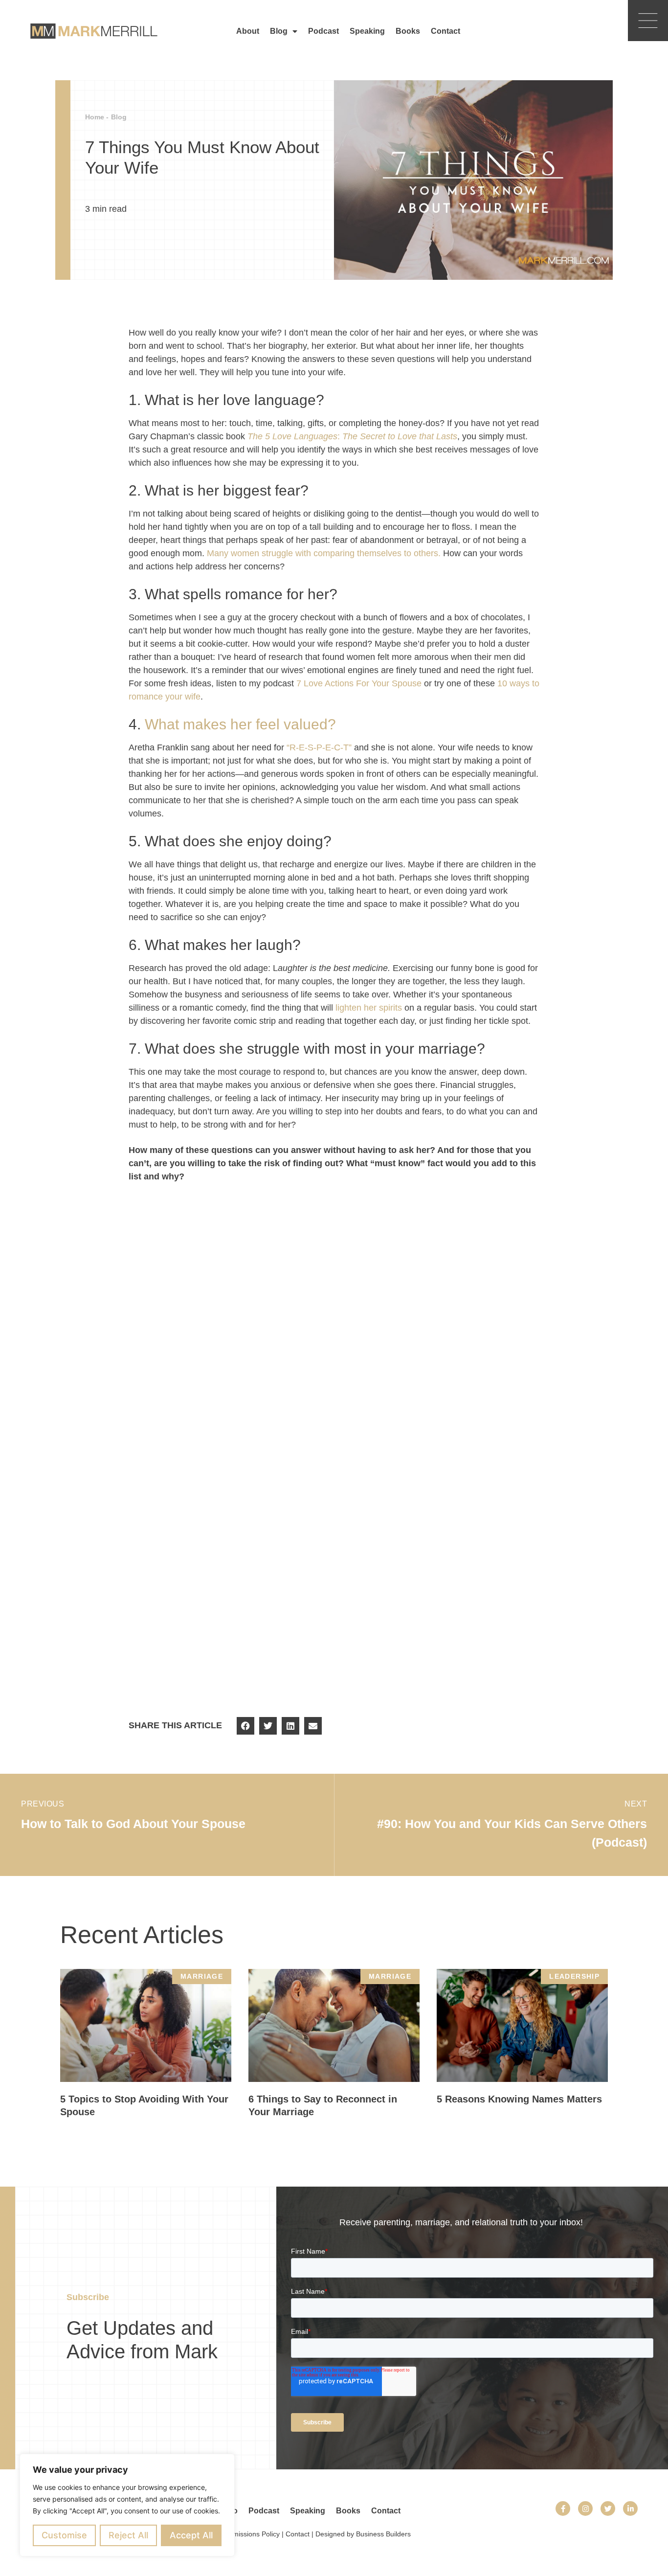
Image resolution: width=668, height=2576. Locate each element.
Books (408, 31)
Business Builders (383, 2534)
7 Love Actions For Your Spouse (359, 683)
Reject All (128, 2535)
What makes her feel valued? (240, 724)
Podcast (323, 31)
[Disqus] (334, 1328)
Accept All (191, 2535)
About (248, 31)
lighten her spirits (369, 1008)
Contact (445, 31)
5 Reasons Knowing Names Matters (519, 2099)
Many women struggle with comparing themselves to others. (324, 553)
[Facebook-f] (563, 2508)
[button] (245, 1726)
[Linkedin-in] (630, 2508)
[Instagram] (585, 2508)
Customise (64, 2535)
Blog (279, 31)
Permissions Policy (251, 2534)
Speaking (367, 31)
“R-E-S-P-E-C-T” (319, 747)
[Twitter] (608, 2508)
